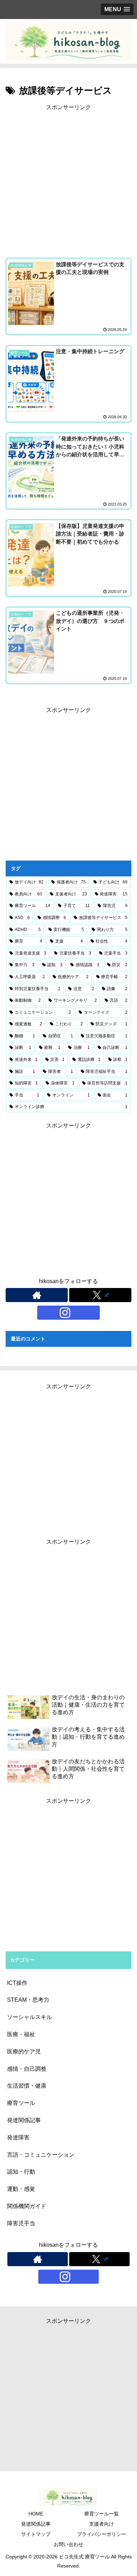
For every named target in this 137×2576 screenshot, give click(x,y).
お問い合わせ (68, 2544)
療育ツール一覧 (102, 2514)
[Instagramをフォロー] (68, 1313)
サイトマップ (36, 2534)
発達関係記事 (36, 2524)
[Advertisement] (68, 181)
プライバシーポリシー (102, 2534)
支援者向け (102, 2524)
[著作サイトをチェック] (37, 1295)
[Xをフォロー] (100, 1295)
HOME (36, 2514)
